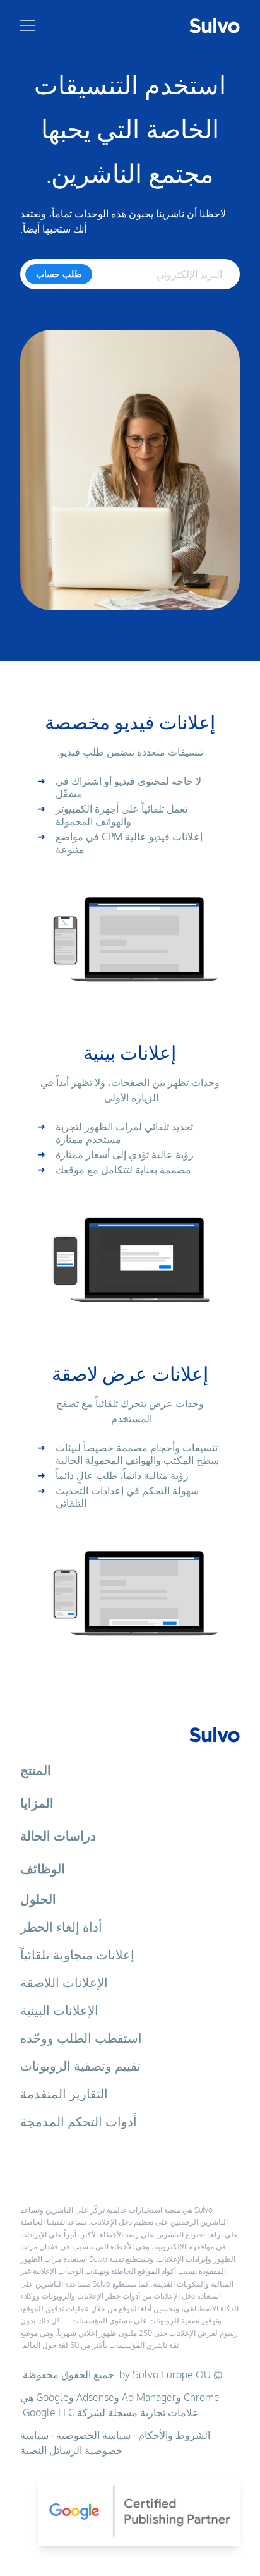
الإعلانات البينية (59, 2010)
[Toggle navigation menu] (28, 25)
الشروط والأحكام (174, 2435)
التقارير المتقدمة (64, 2093)
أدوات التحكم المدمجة (79, 2121)
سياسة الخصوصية (93, 2435)
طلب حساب (59, 274)
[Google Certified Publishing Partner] (130, 2507)
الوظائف (43, 1868)
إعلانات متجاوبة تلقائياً (77, 1954)
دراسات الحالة (58, 1835)
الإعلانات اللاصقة (64, 1982)
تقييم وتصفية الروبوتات (80, 2065)
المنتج (36, 1770)
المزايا (37, 1803)
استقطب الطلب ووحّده (81, 2038)
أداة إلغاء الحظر (61, 1926)
